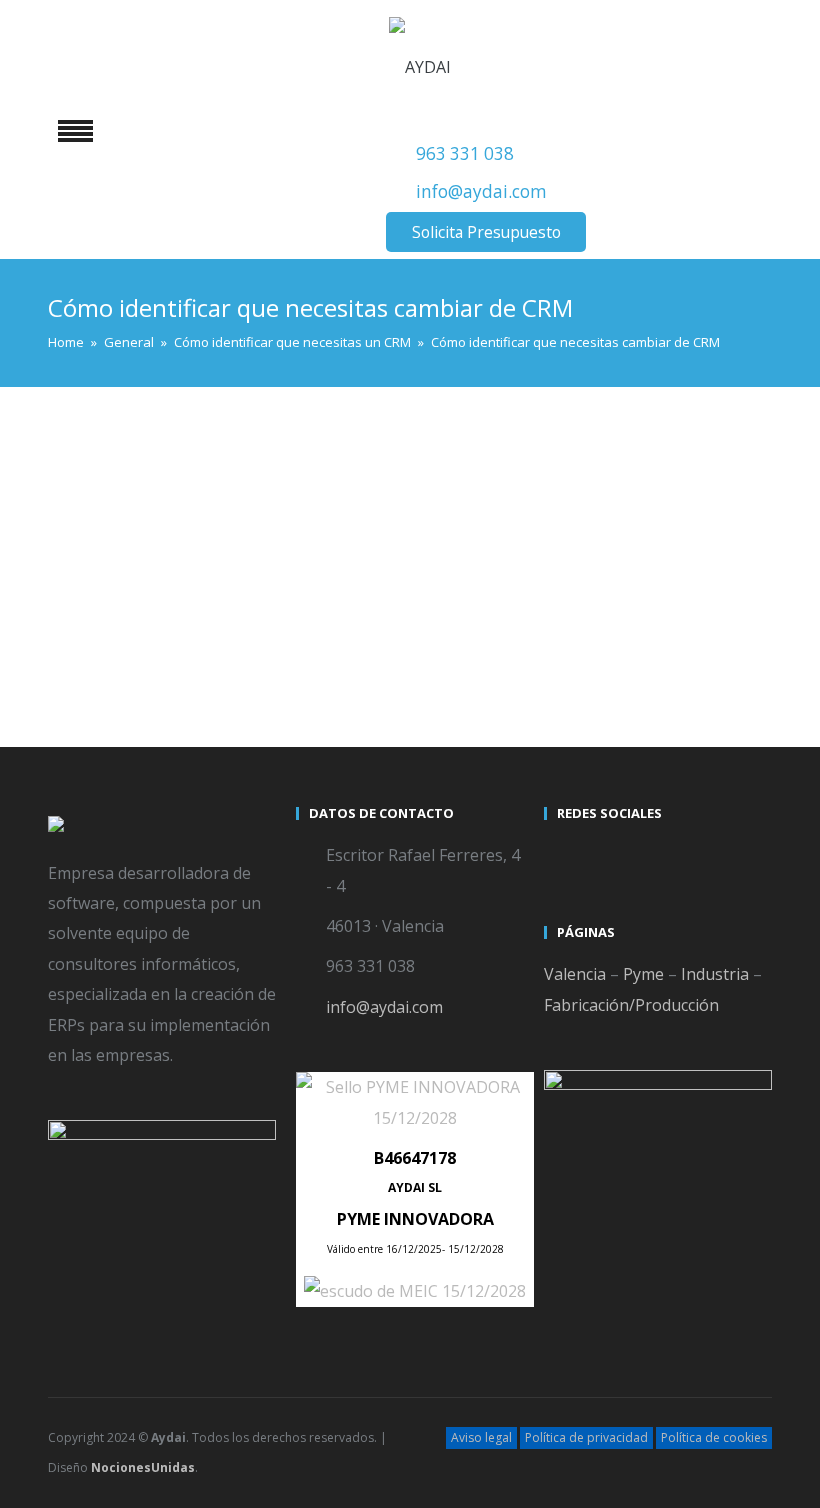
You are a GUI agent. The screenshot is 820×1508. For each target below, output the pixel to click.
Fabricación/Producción (631, 1005)
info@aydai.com (481, 191)
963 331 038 (465, 153)
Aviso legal (481, 1437)
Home (66, 342)
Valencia (575, 974)
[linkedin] (634, 858)
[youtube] (598, 858)
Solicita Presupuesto (486, 232)
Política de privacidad (586, 1437)
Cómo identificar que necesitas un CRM (292, 342)
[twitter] (562, 858)
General (129, 342)
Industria (715, 974)
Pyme (643, 974)
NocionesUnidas (143, 1467)
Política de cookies (714, 1437)
